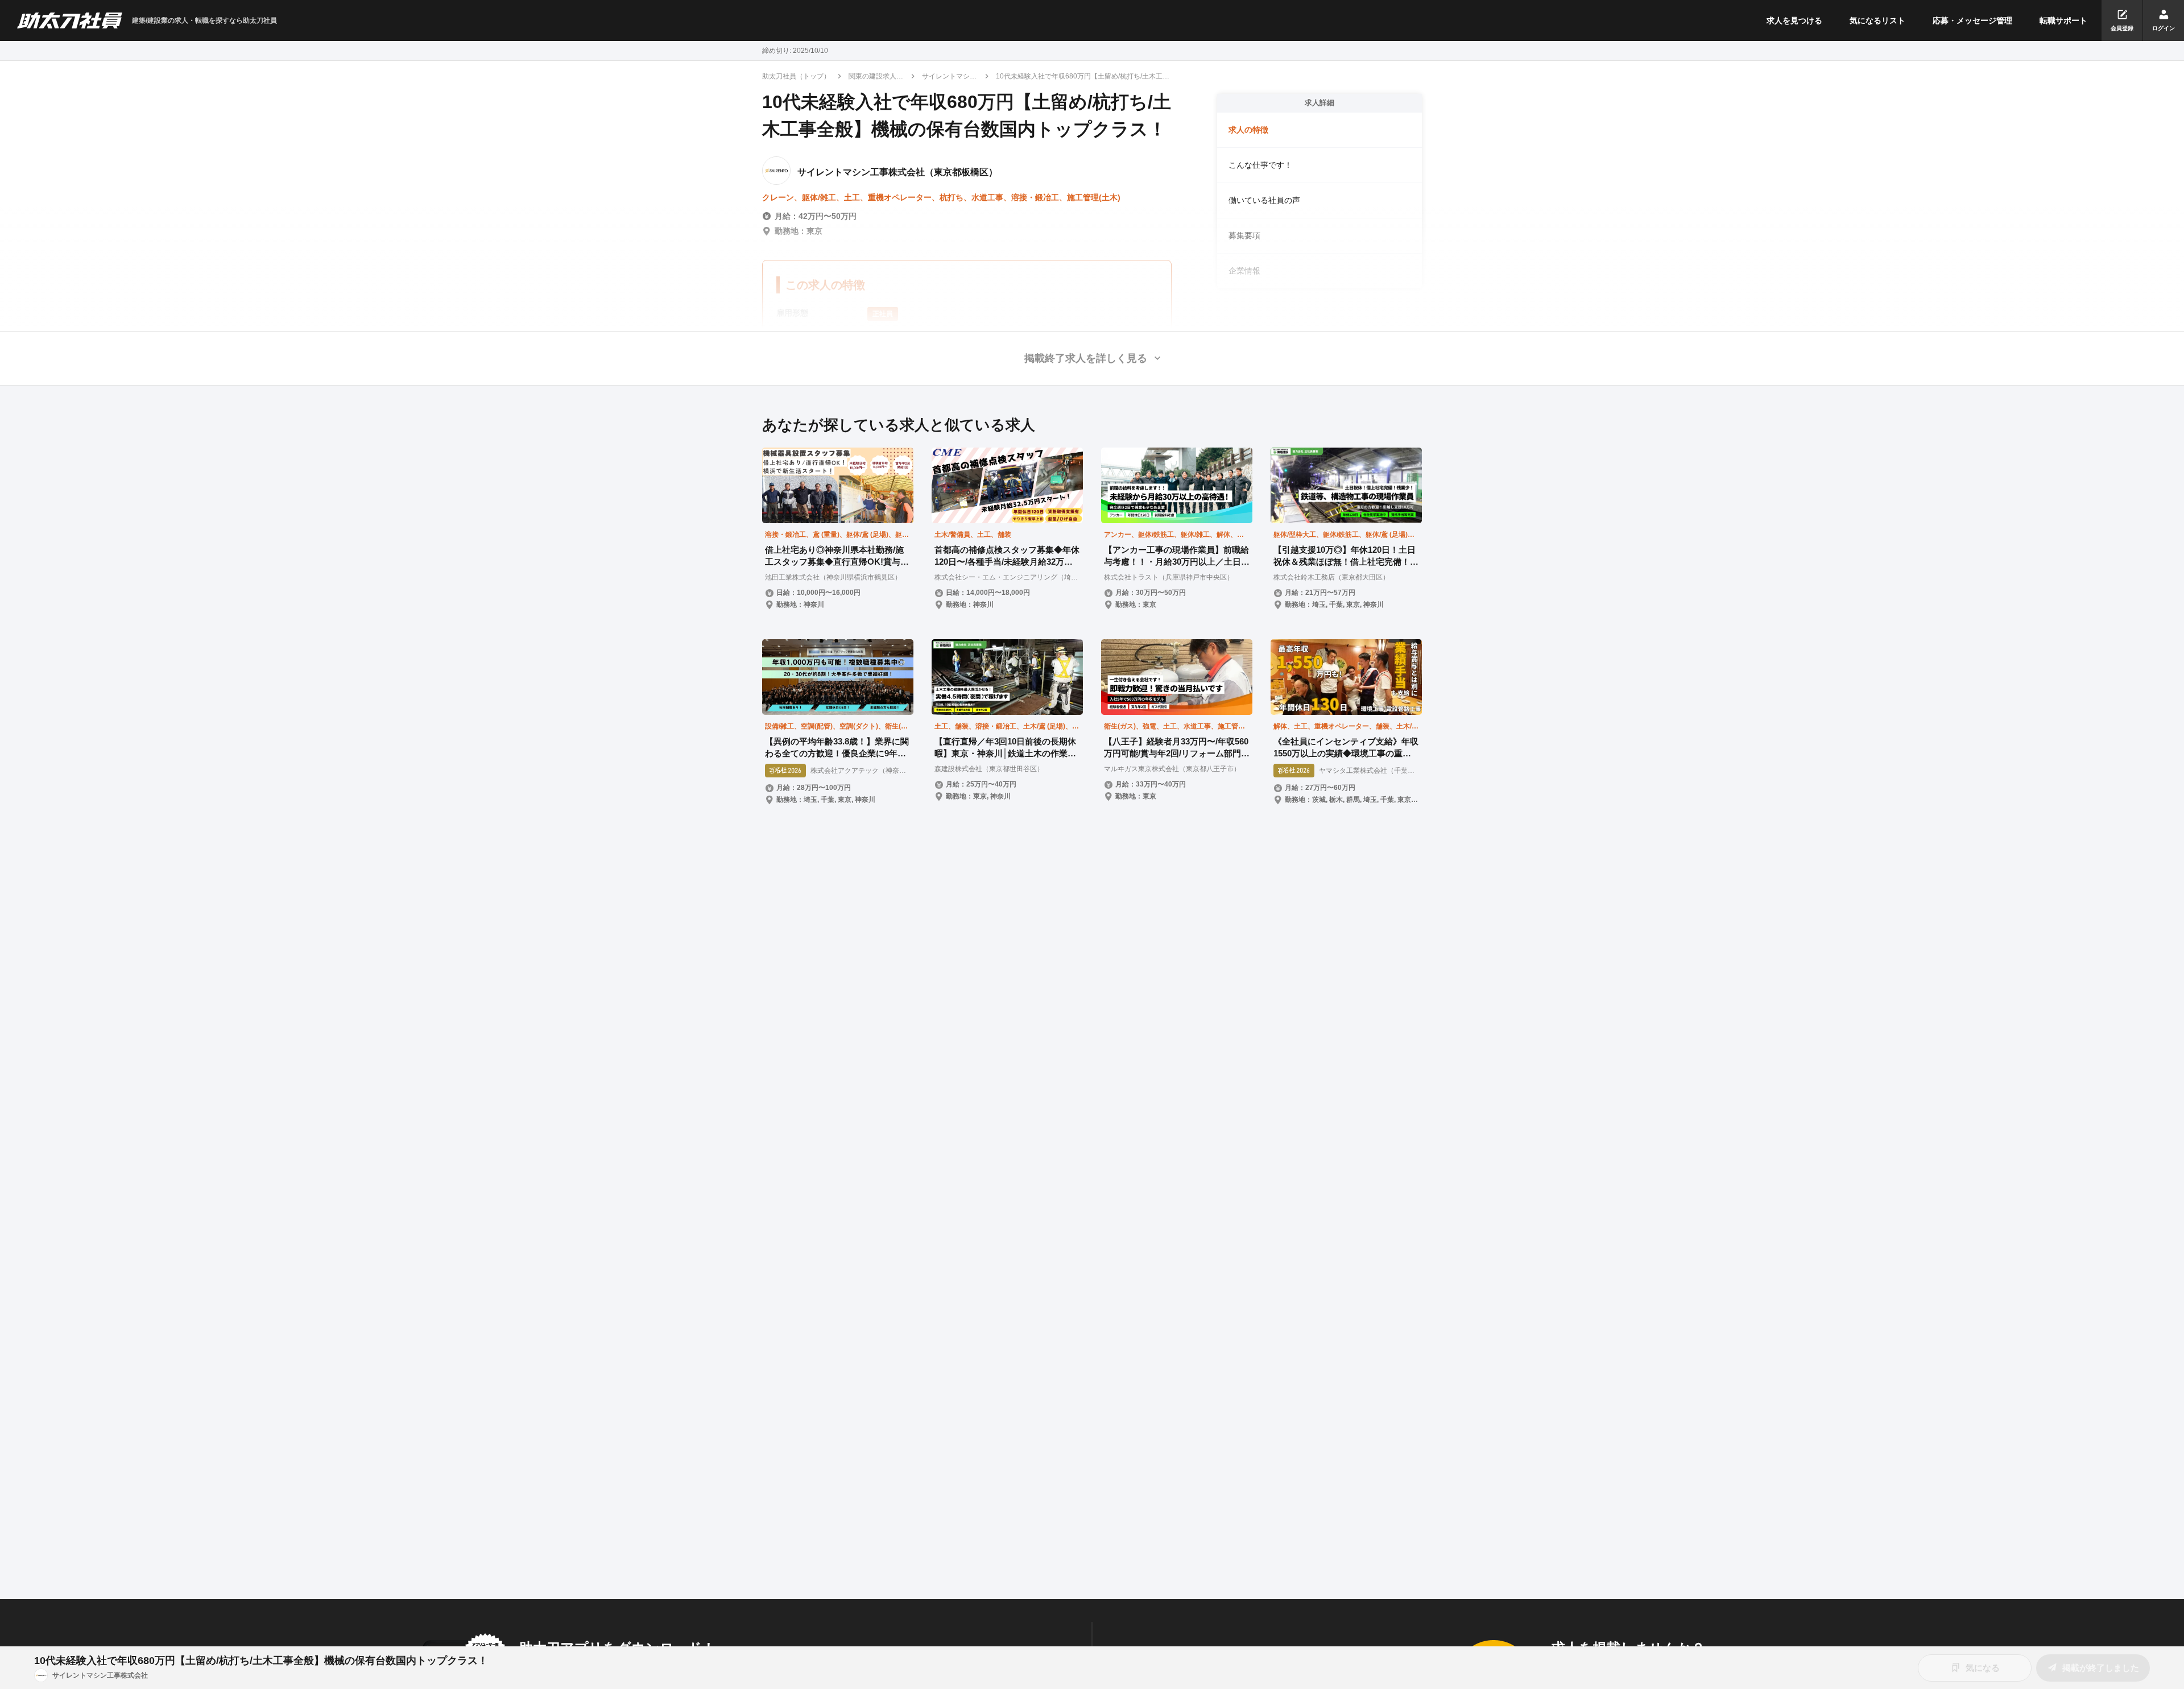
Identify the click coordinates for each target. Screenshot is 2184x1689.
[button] (1092, 358)
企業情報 (1244, 271)
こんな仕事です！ (1260, 165)
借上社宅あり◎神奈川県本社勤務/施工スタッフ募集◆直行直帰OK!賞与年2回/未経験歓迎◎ (837, 556)
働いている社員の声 (1264, 200)
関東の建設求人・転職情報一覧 (876, 77)
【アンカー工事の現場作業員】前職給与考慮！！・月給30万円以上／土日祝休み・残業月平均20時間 (1177, 556)
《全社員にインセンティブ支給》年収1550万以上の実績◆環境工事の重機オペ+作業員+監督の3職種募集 (1346, 748)
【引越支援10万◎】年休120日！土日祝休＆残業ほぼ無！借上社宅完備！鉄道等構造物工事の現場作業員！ (1346, 556)
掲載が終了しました (2101, 1668)
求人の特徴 (1248, 130)
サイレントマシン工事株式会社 (949, 77)
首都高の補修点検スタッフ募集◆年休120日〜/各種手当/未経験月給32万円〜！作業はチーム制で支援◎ (1007, 556)
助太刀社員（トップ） (796, 76)
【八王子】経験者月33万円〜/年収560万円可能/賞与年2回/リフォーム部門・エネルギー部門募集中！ (1177, 748)
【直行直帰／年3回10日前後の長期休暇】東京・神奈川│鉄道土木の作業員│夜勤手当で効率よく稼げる (1005, 748)
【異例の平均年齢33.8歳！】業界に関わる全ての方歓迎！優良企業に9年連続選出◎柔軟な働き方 (837, 748)
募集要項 (1244, 235)
